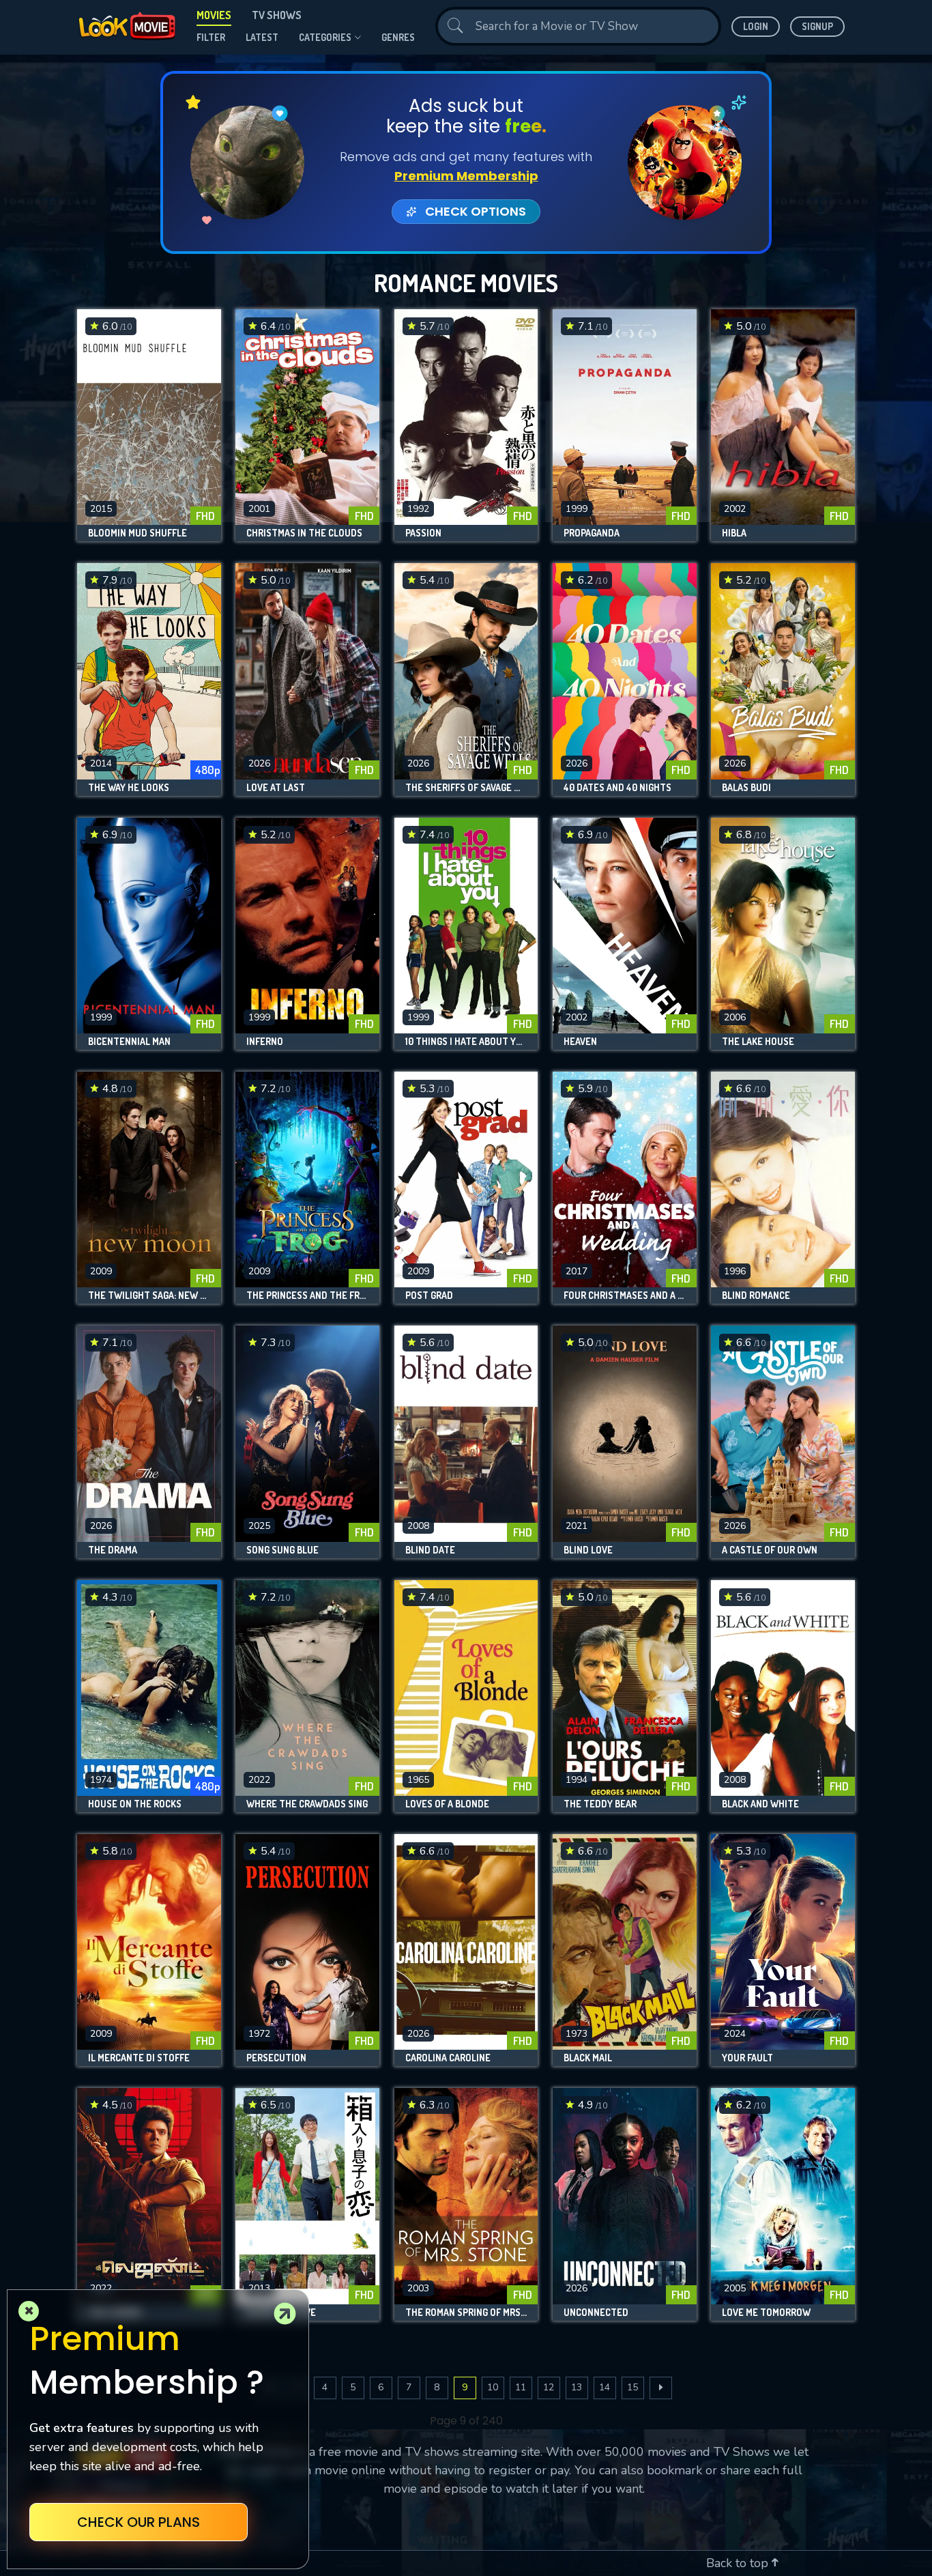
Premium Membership (466, 176)
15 (632, 2387)
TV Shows (277, 15)
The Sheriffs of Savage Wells (466, 788)
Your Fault (747, 2058)
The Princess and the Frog (307, 1296)
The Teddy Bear (600, 1804)
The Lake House (758, 1042)
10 (493, 2387)
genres (398, 37)
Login (756, 26)
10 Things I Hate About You (466, 1042)
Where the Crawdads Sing (307, 1804)
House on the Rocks (135, 1804)
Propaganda (592, 533)
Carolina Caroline (448, 2058)
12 (549, 2387)
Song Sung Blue (282, 1550)
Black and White (760, 1804)
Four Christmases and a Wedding (625, 1296)
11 (521, 2387)
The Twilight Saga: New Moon (149, 1296)
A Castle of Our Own (770, 1550)
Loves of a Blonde (447, 1804)
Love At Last (276, 788)
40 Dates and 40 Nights (617, 788)
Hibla (734, 533)
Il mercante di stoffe (139, 2058)
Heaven (580, 1042)
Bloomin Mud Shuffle (137, 533)
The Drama (113, 1550)
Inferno (265, 1042)
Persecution (276, 2058)
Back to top (739, 2563)
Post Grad (429, 1296)
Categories (325, 37)
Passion (423, 533)
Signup (817, 26)
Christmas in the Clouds (304, 533)
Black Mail (588, 2058)
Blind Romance (756, 1296)
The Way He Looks (129, 788)
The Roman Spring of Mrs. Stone (466, 2313)
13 (577, 2387)
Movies (214, 15)
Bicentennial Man (129, 1042)
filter (211, 37)
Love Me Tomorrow (766, 2313)
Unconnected (596, 2313)
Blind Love (588, 1550)
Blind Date (430, 1550)
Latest (262, 37)
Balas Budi (746, 788)
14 (605, 2387)
